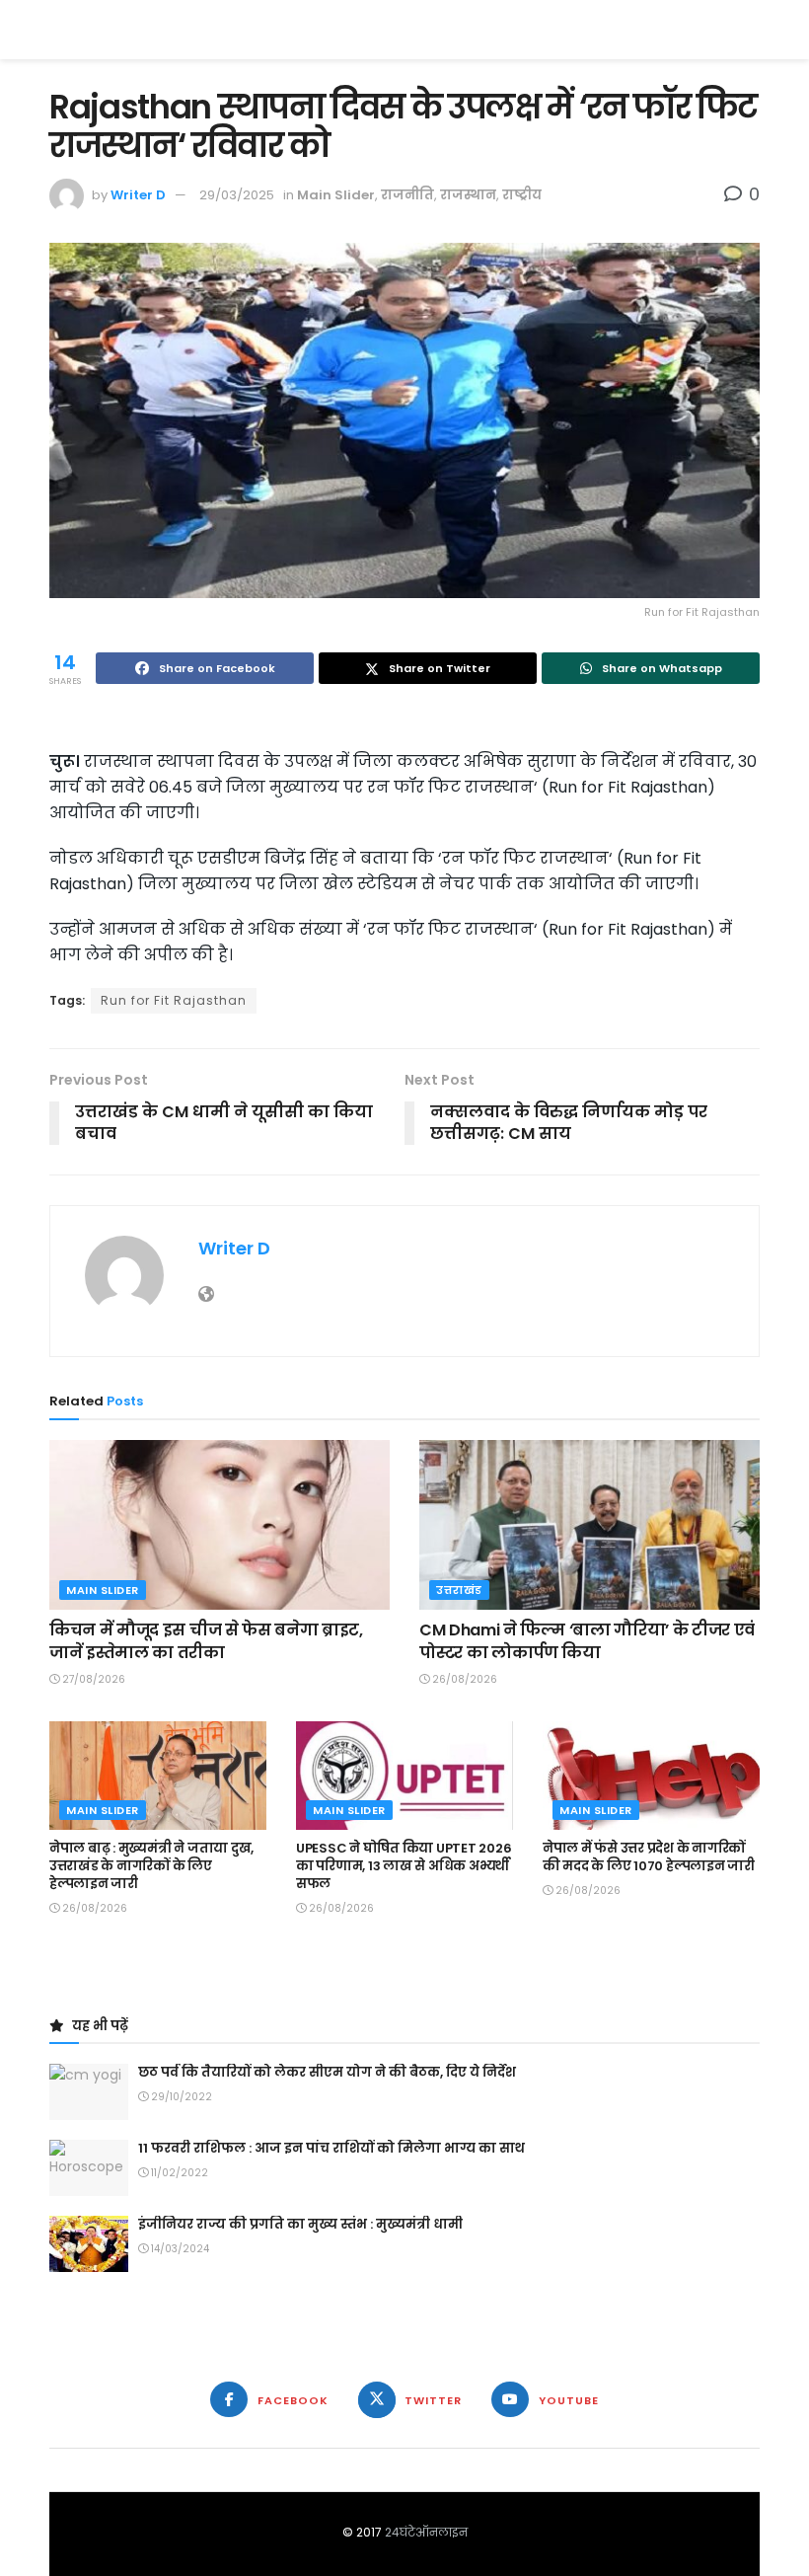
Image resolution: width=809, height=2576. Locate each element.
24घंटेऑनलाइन (426, 2532)
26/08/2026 (463, 1679)
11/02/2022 (178, 2173)
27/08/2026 (92, 1679)
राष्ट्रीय (522, 195)
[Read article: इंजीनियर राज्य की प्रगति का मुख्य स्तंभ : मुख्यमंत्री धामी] (89, 2244)
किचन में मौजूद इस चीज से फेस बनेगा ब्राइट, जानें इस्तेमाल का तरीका (206, 1641)
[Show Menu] (750, 30)
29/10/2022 (180, 2097)
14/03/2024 (179, 2249)
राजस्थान (468, 195)
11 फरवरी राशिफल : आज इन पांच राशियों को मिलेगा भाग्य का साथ (331, 2148)
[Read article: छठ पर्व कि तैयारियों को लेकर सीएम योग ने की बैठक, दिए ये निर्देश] (89, 2092)
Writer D (138, 195)
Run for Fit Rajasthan (174, 1000)
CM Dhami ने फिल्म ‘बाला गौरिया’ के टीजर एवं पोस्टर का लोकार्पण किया (587, 1641)
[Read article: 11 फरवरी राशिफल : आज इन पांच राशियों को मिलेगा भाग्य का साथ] (89, 2168)
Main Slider (336, 195)
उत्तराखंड (459, 1590)
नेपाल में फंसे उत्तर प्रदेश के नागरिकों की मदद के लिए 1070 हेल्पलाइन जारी (649, 1857)
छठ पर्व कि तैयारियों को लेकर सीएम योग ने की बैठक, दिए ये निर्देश (327, 2072)
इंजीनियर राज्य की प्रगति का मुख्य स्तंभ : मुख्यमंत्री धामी (300, 2224)
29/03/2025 (237, 195)
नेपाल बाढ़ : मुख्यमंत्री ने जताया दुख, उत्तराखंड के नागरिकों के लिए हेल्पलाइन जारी (151, 1866)
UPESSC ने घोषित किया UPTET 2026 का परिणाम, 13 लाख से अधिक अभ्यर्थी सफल (404, 1866)
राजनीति (407, 195)
